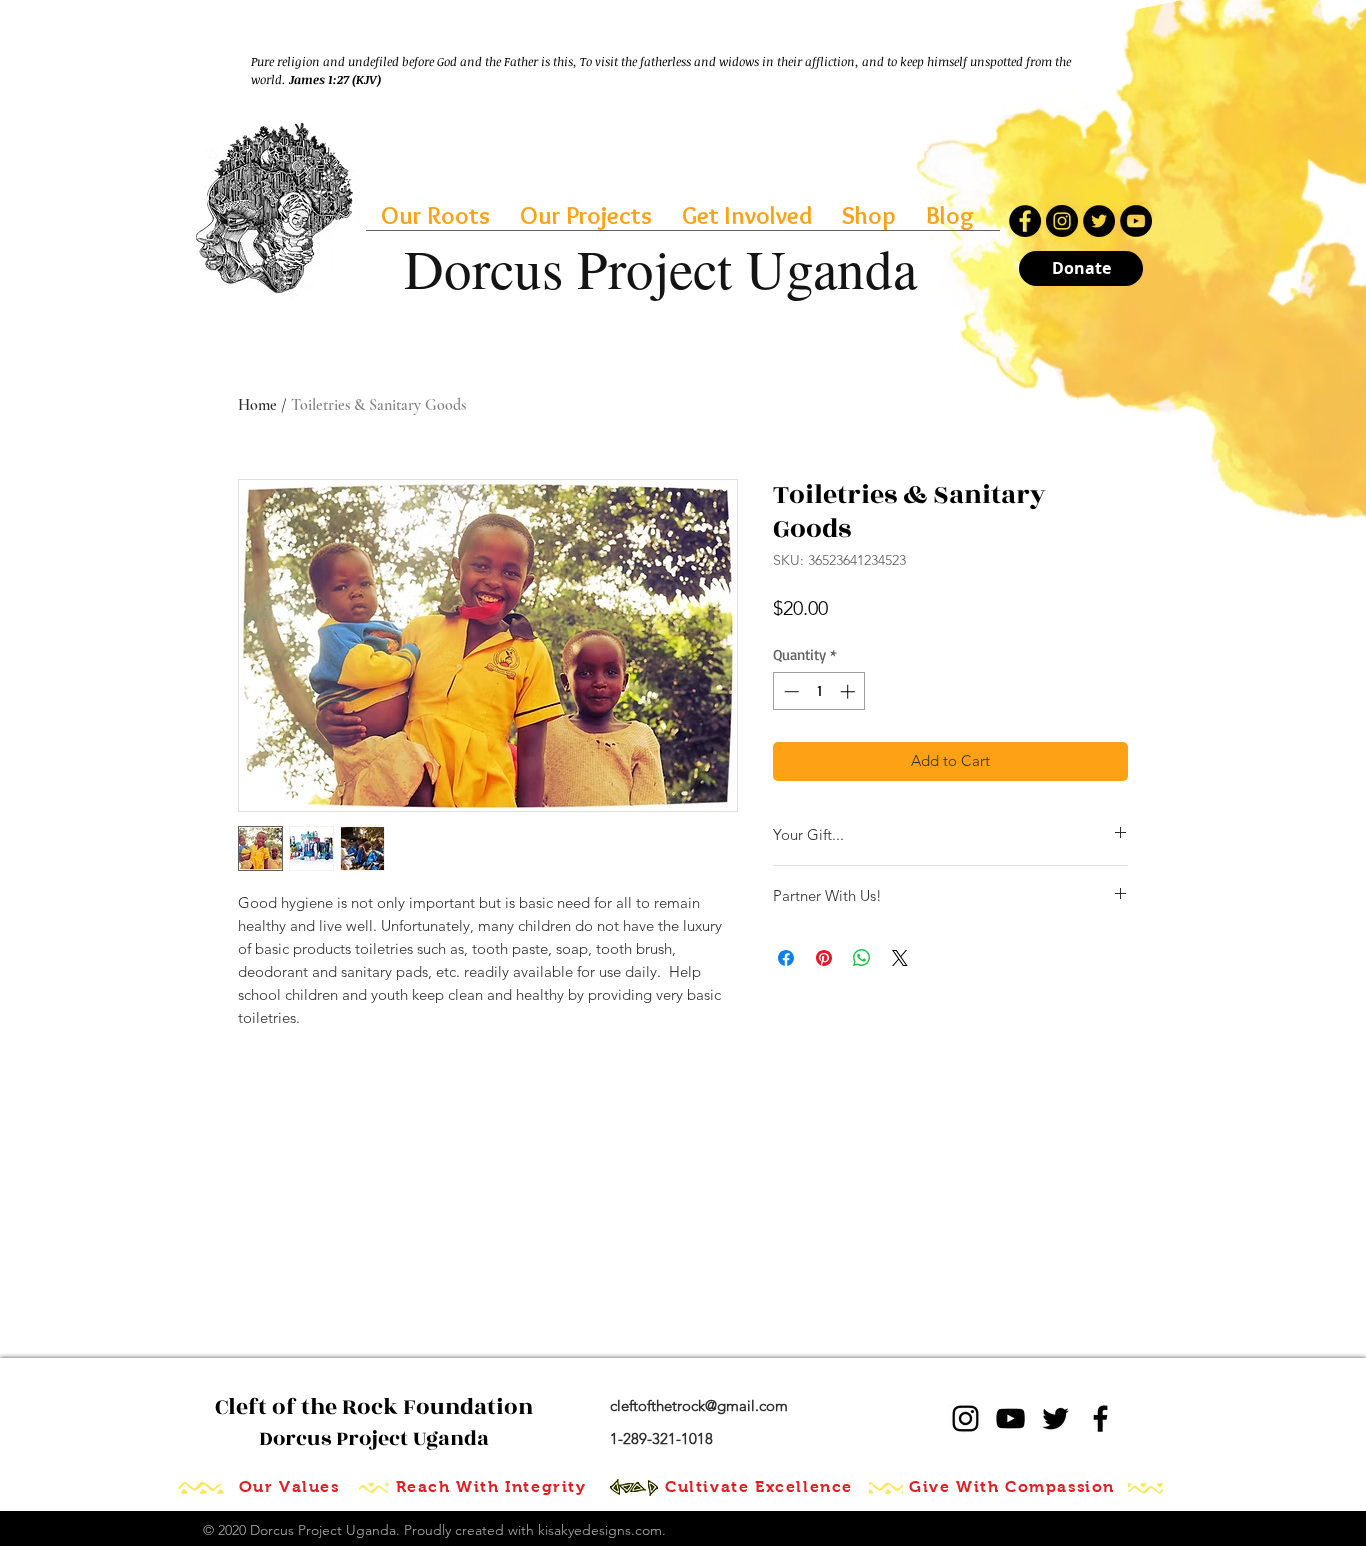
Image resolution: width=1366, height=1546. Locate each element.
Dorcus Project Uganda (374, 1423)
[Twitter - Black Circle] (1099, 221)
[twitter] (1055, 1418)
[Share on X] (900, 958)
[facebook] (1100, 1418)
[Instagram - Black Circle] (1062, 221)
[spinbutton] (819, 691)
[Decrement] (789, 691)
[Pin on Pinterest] (824, 958)
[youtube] (1010, 1418)
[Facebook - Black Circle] (1025, 221)
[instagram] (965, 1418)
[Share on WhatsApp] (862, 958)
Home (257, 405)
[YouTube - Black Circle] (1136, 221)
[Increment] (849, 691)
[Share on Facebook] (786, 958)
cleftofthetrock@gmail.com (699, 1405)
